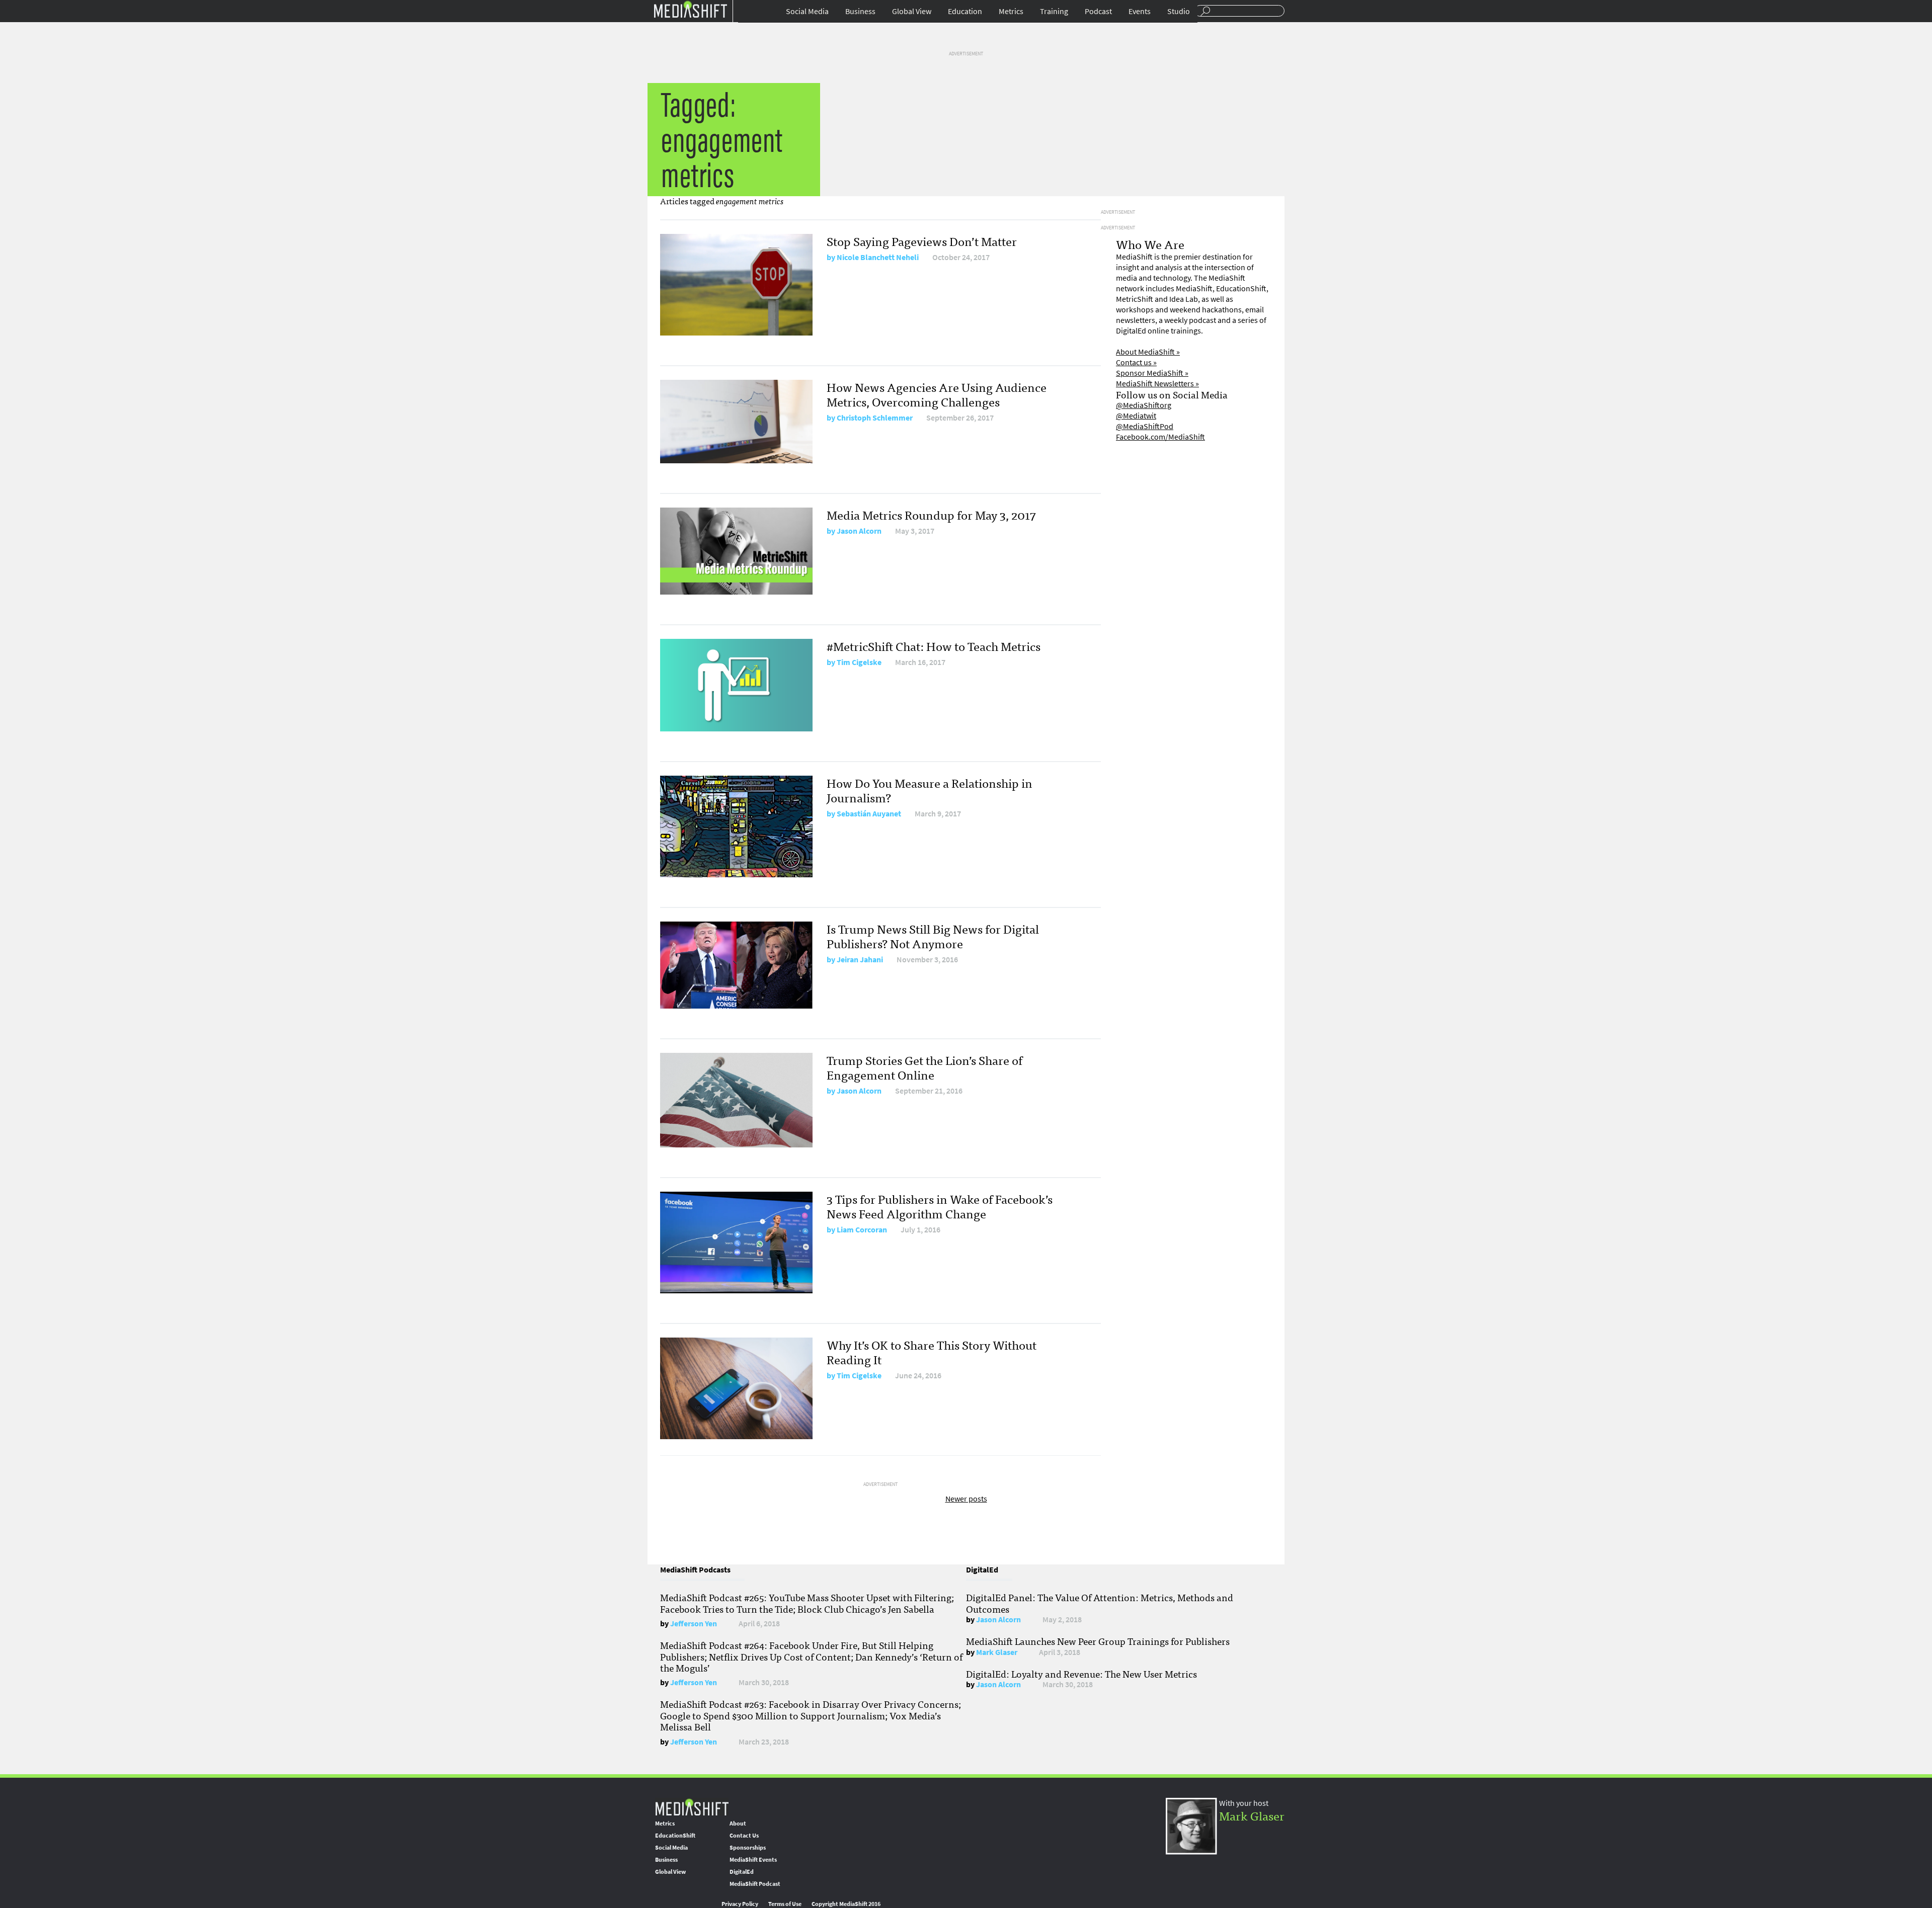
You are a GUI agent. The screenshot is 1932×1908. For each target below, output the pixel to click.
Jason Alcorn (859, 531)
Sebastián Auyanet (869, 814)
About (738, 1823)
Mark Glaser (997, 1652)
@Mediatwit (1136, 416)
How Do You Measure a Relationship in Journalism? (930, 790)
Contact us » (1136, 362)
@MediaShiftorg (1144, 405)
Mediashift (690, 9)
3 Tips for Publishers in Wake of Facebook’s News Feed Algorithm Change (940, 1206)
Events (1140, 11)
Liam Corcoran (862, 1230)
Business (860, 11)
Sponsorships (748, 1848)
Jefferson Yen (694, 1624)
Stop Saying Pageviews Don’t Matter (922, 241)
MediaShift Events (753, 1860)
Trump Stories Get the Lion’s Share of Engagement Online (924, 1067)
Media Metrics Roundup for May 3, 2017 (931, 514)
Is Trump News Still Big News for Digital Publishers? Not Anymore (933, 936)
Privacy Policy (740, 1904)
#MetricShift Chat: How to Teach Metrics (934, 646)
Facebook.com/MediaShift (1160, 437)
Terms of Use (785, 1904)
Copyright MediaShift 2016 (846, 1904)
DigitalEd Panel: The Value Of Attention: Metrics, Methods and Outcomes (1100, 1603)
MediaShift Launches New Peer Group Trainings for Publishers (1098, 1641)
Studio (1179, 11)
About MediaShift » (1148, 352)
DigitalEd (742, 1872)
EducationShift (675, 1836)
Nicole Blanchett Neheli (878, 257)
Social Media (807, 11)
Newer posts (966, 1499)
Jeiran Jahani (860, 960)
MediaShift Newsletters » (1157, 384)
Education (965, 11)
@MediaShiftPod (1145, 426)
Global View (912, 11)
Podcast (1098, 11)
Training (1054, 11)
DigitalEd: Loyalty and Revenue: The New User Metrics (1081, 1674)
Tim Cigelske (859, 662)
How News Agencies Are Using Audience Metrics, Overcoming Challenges (937, 394)
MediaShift (692, 1807)
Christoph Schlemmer (875, 418)
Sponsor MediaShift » (1152, 373)
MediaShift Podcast (755, 1884)
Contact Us (744, 1836)
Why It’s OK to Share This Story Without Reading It (932, 1352)
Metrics (1011, 11)
